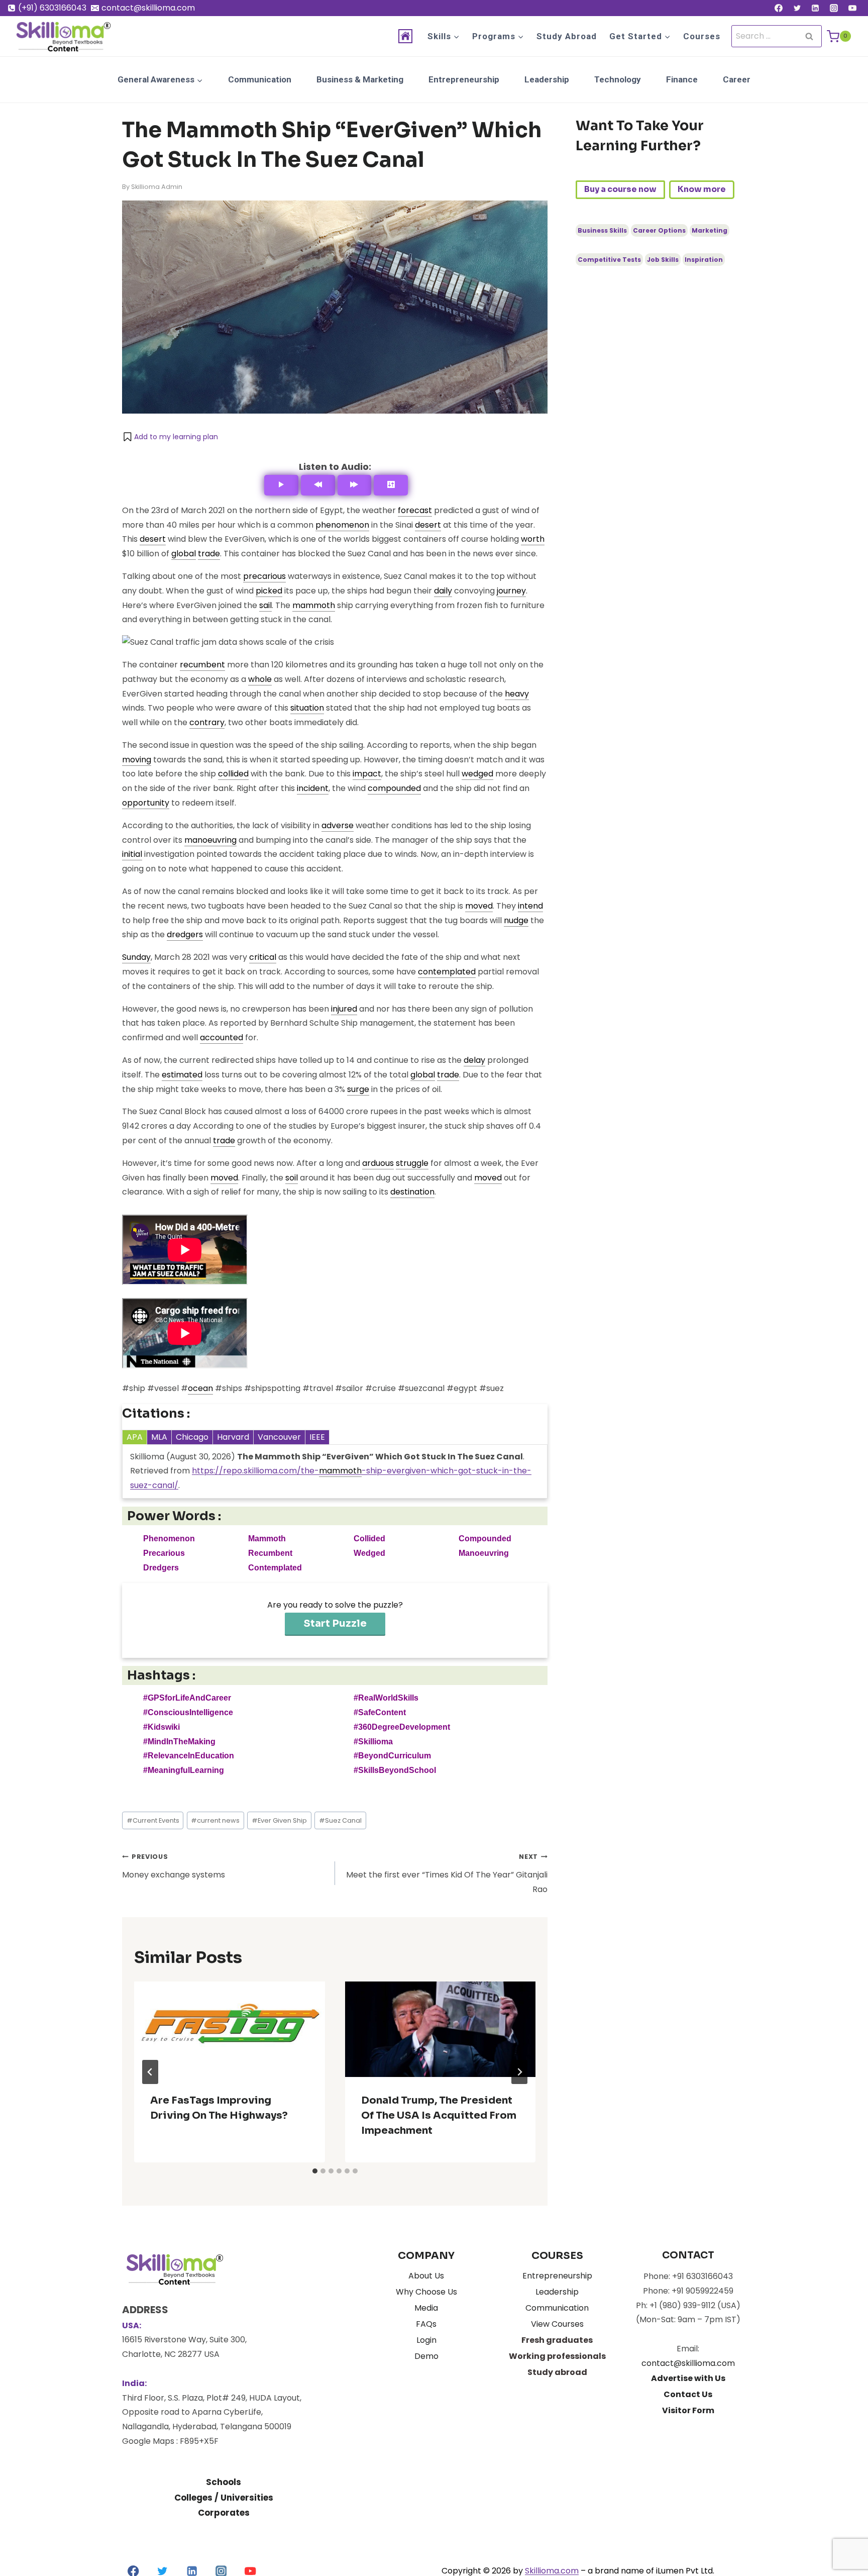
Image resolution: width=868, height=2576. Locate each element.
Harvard (233, 1437)
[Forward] (355, 485)
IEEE (317, 1437)
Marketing (710, 230)
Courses (702, 36)
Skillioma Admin (157, 187)
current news (215, 1820)
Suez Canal (340, 1820)
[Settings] (391, 485)
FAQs (426, 2324)
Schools (224, 2482)
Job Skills (663, 260)
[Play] (281, 485)
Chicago (192, 1437)
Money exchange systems (174, 1866)
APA (135, 1437)
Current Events (153, 1820)
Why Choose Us (426, 2292)
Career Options (659, 230)
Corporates (224, 2513)
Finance (682, 79)
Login (426, 2340)
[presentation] (230, 2029)
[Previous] (318, 485)
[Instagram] (834, 8)
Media (426, 2308)
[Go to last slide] (150, 2072)
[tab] (315, 2171)
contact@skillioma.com (688, 2363)
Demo (426, 2356)
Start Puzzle (335, 1623)
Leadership (547, 79)
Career (737, 79)
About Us (426, 2276)
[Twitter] (797, 8)
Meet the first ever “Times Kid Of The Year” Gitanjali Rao (447, 1874)
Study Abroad (567, 36)
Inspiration (704, 260)
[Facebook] (779, 8)
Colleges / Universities (224, 2498)
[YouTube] (852, 8)
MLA (159, 1437)
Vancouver (279, 1437)
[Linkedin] (815, 8)
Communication (260, 79)
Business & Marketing (360, 79)
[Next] (519, 2072)
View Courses (557, 2324)
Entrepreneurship (464, 79)
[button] (170, 437)
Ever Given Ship (279, 1820)
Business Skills (602, 230)
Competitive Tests (609, 260)
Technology (618, 79)
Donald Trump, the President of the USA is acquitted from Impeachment (439, 2115)
